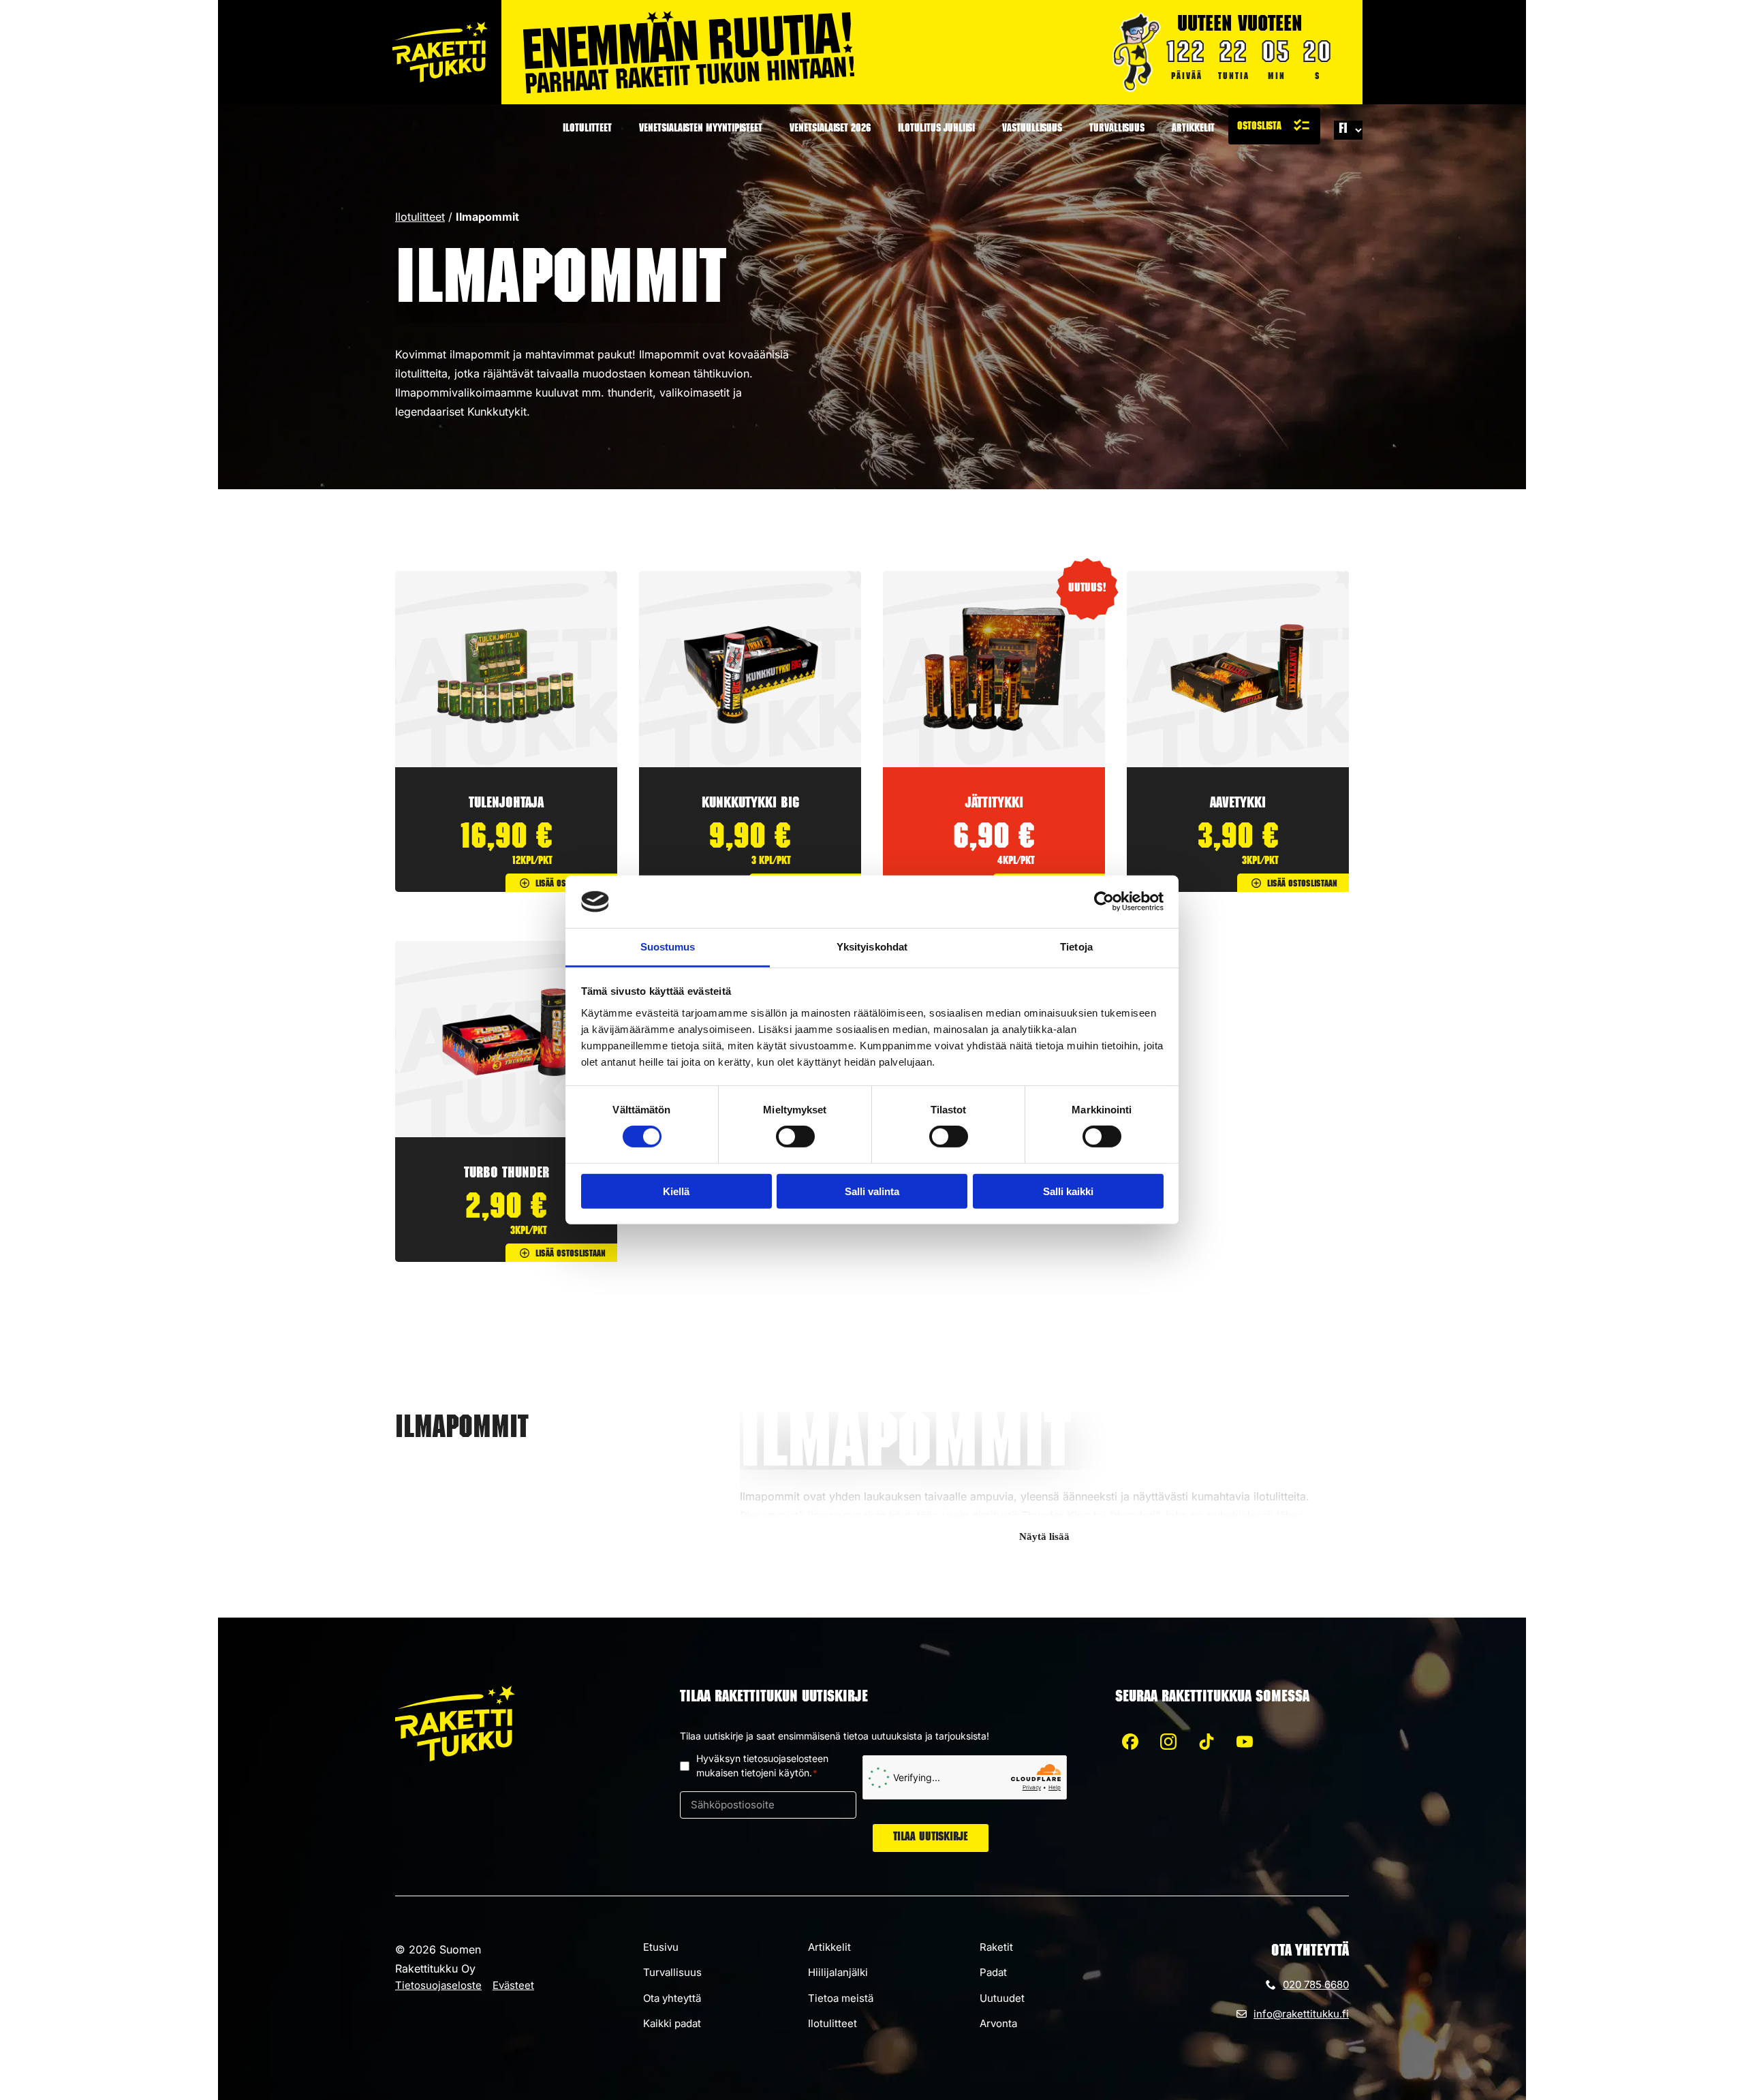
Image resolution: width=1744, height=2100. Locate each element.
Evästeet (513, 1985)
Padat (993, 1972)
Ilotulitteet (587, 129)
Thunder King (1056, 1515)
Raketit (996, 1947)
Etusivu (661, 1947)
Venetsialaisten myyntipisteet (701, 129)
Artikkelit (1193, 129)
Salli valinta (872, 1191)
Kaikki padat (672, 2023)
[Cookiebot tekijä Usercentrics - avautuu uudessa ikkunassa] (1104, 901)
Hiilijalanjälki (838, 1972)
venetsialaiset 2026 (830, 129)
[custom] (1130, 1742)
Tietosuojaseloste (438, 1985)
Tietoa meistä (841, 1998)
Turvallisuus (1117, 129)
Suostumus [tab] (668, 947)
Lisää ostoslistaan (571, 884)
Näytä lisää (1044, 1537)
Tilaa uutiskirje (931, 1838)
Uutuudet (1002, 1998)
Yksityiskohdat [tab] (872, 947)
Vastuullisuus (1032, 129)
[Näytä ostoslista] (1274, 126)
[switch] (795, 1137)
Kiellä (676, 1191)
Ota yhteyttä (672, 1998)
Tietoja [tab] (1076, 947)
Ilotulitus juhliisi (936, 129)
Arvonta (998, 2023)
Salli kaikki (1068, 1191)
